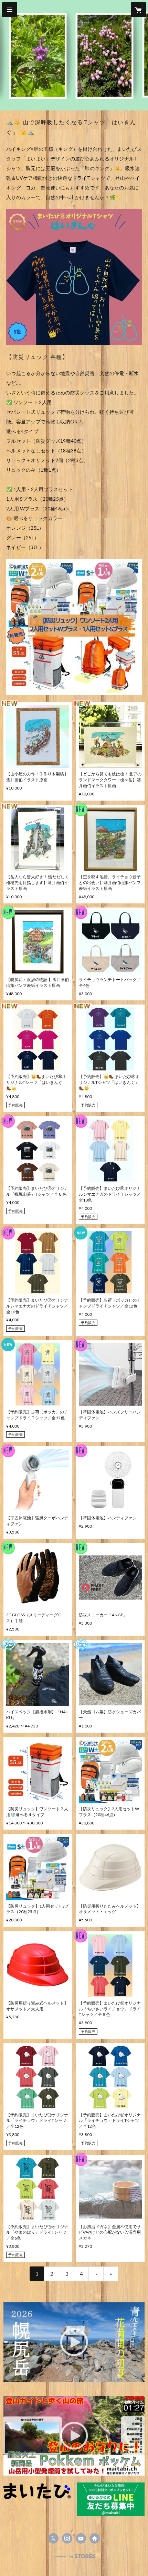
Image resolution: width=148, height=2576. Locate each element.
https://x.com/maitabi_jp (53, 2538)
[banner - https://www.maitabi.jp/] (37, 2491)
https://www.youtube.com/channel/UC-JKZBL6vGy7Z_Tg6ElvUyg (81, 2538)
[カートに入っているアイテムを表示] (138, 10)
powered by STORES (74, 2558)
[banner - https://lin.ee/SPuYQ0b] (111, 2499)
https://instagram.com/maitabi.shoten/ (67, 2538)
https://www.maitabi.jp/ (95, 2538)
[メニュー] (10, 10)
